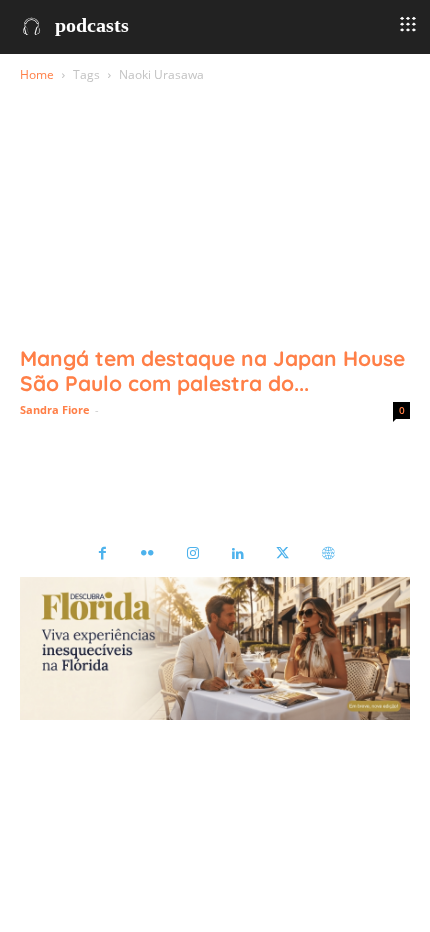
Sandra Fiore (55, 409)
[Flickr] (147, 554)
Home (37, 74)
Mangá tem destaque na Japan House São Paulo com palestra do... (212, 370)
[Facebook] (102, 554)
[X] (282, 554)
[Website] (327, 554)
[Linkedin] (237, 554)
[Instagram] (192, 554)
